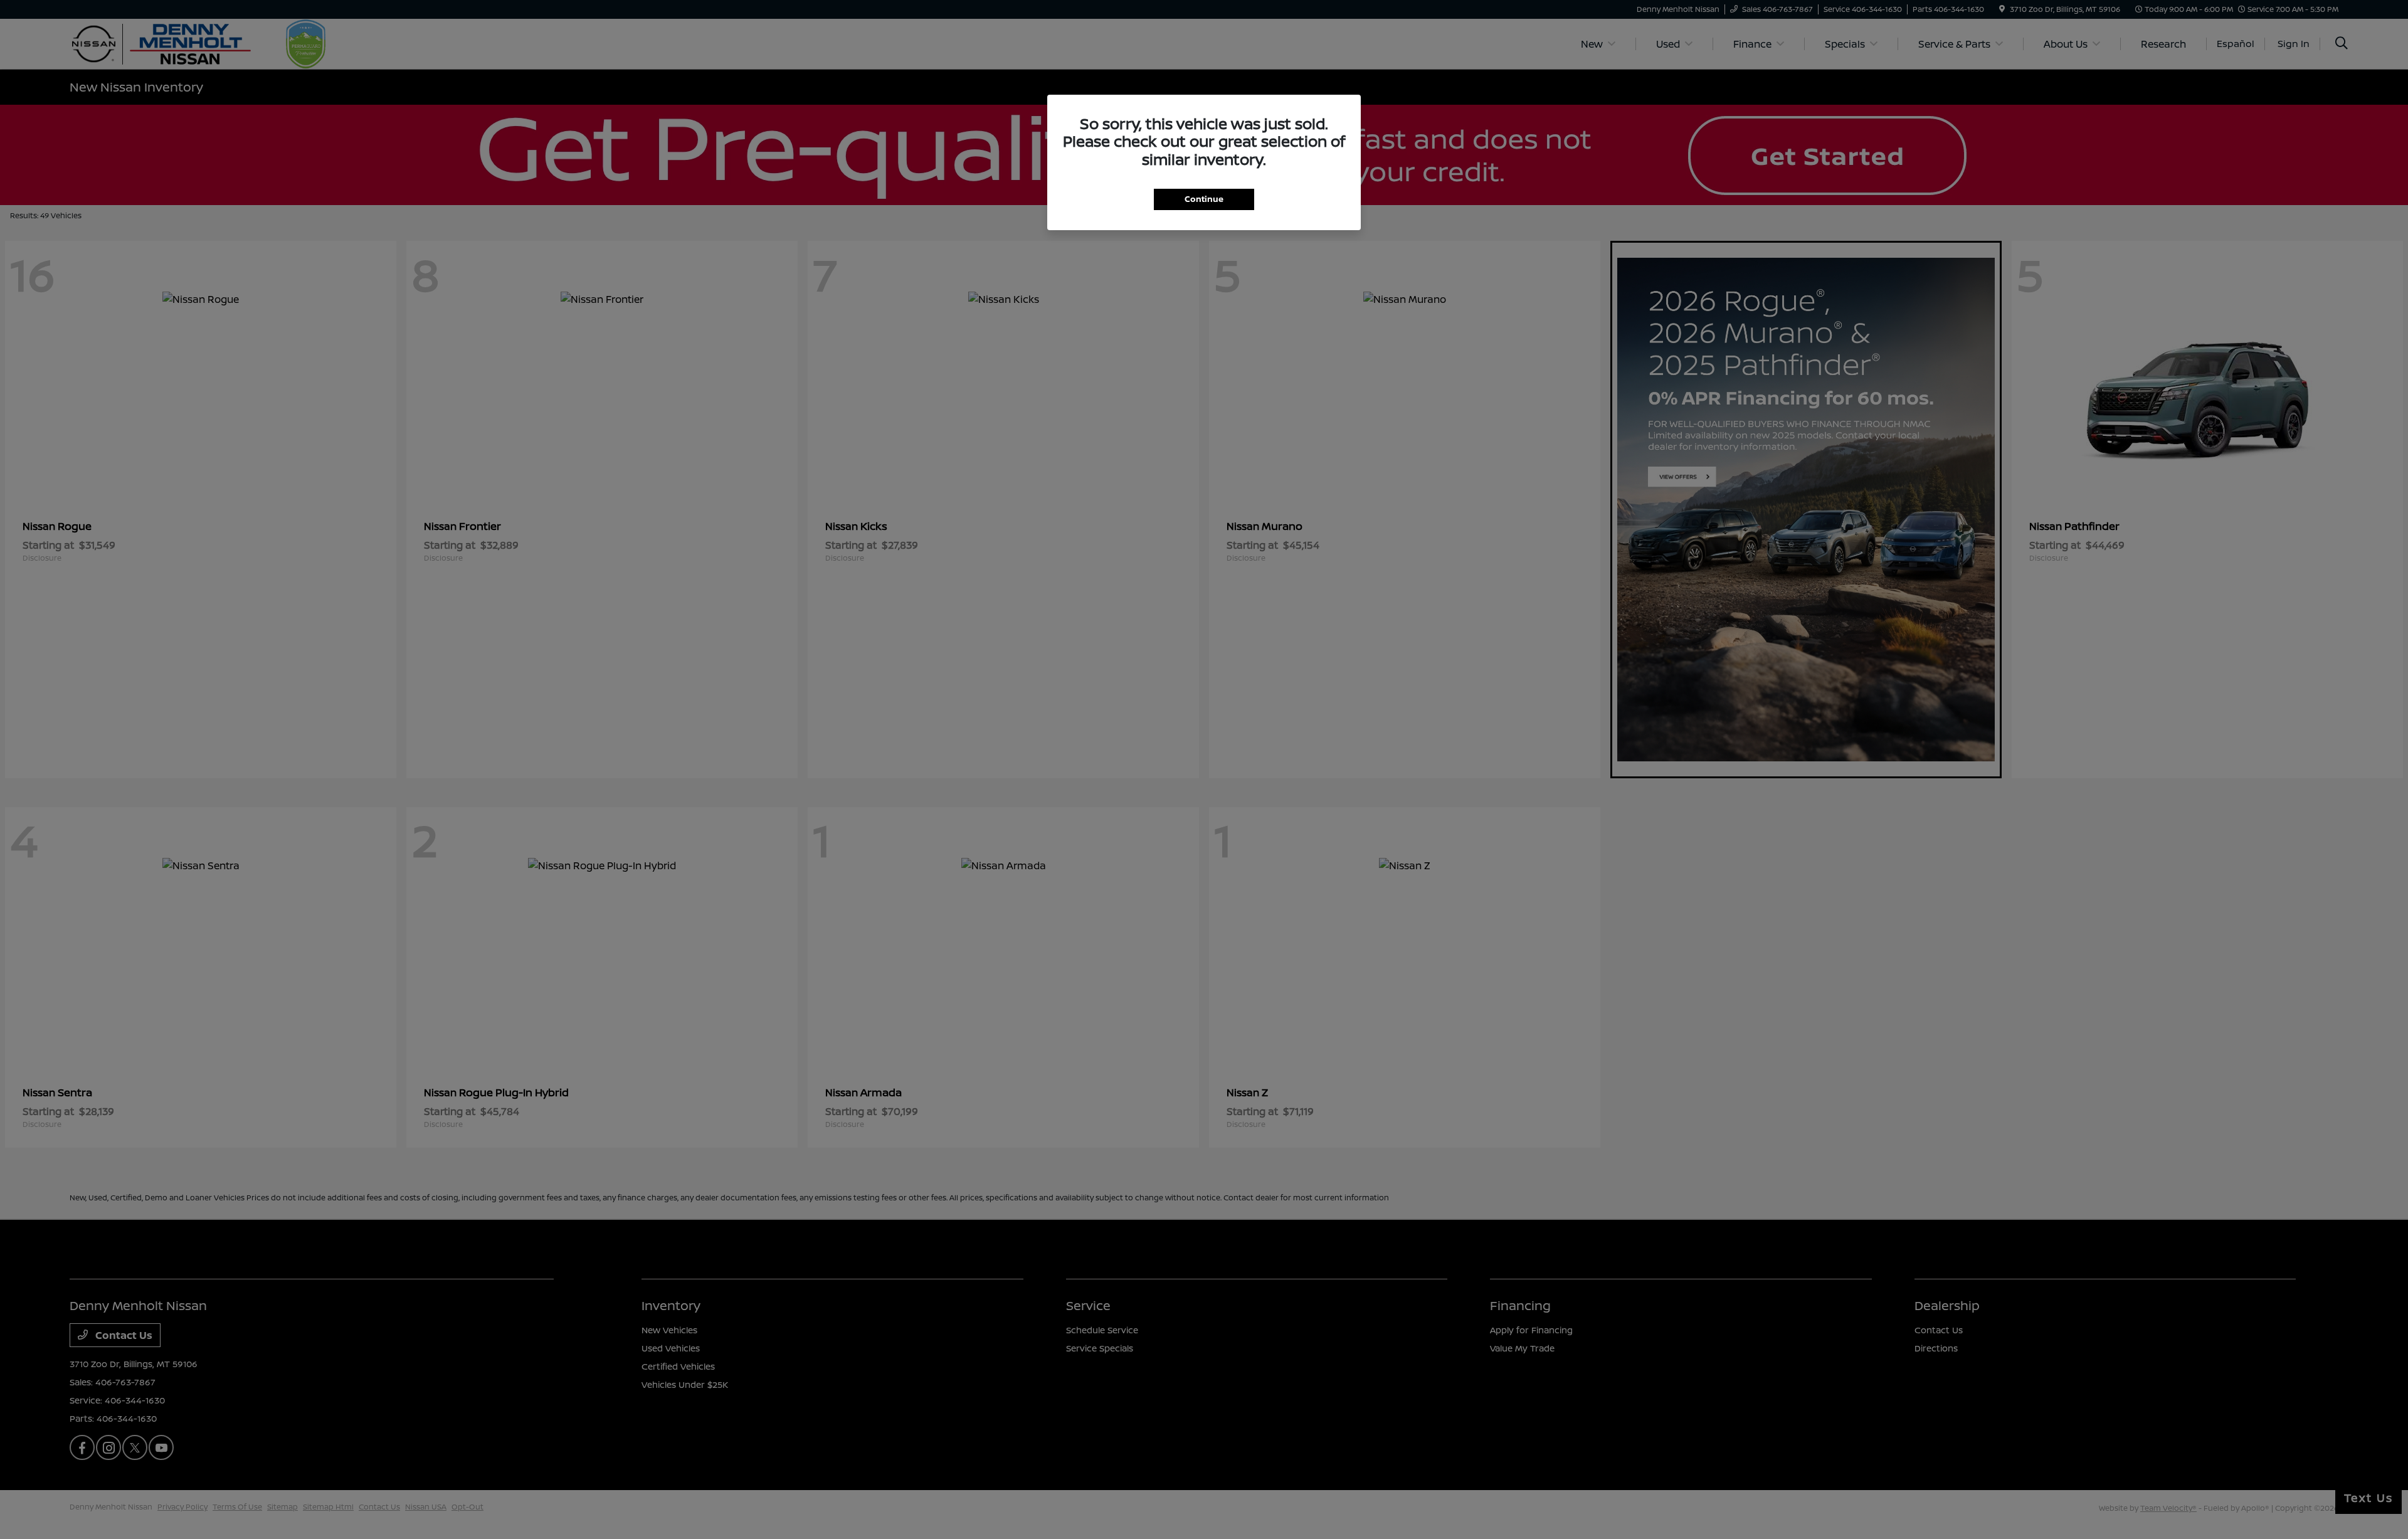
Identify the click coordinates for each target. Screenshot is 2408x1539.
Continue (1204, 199)
